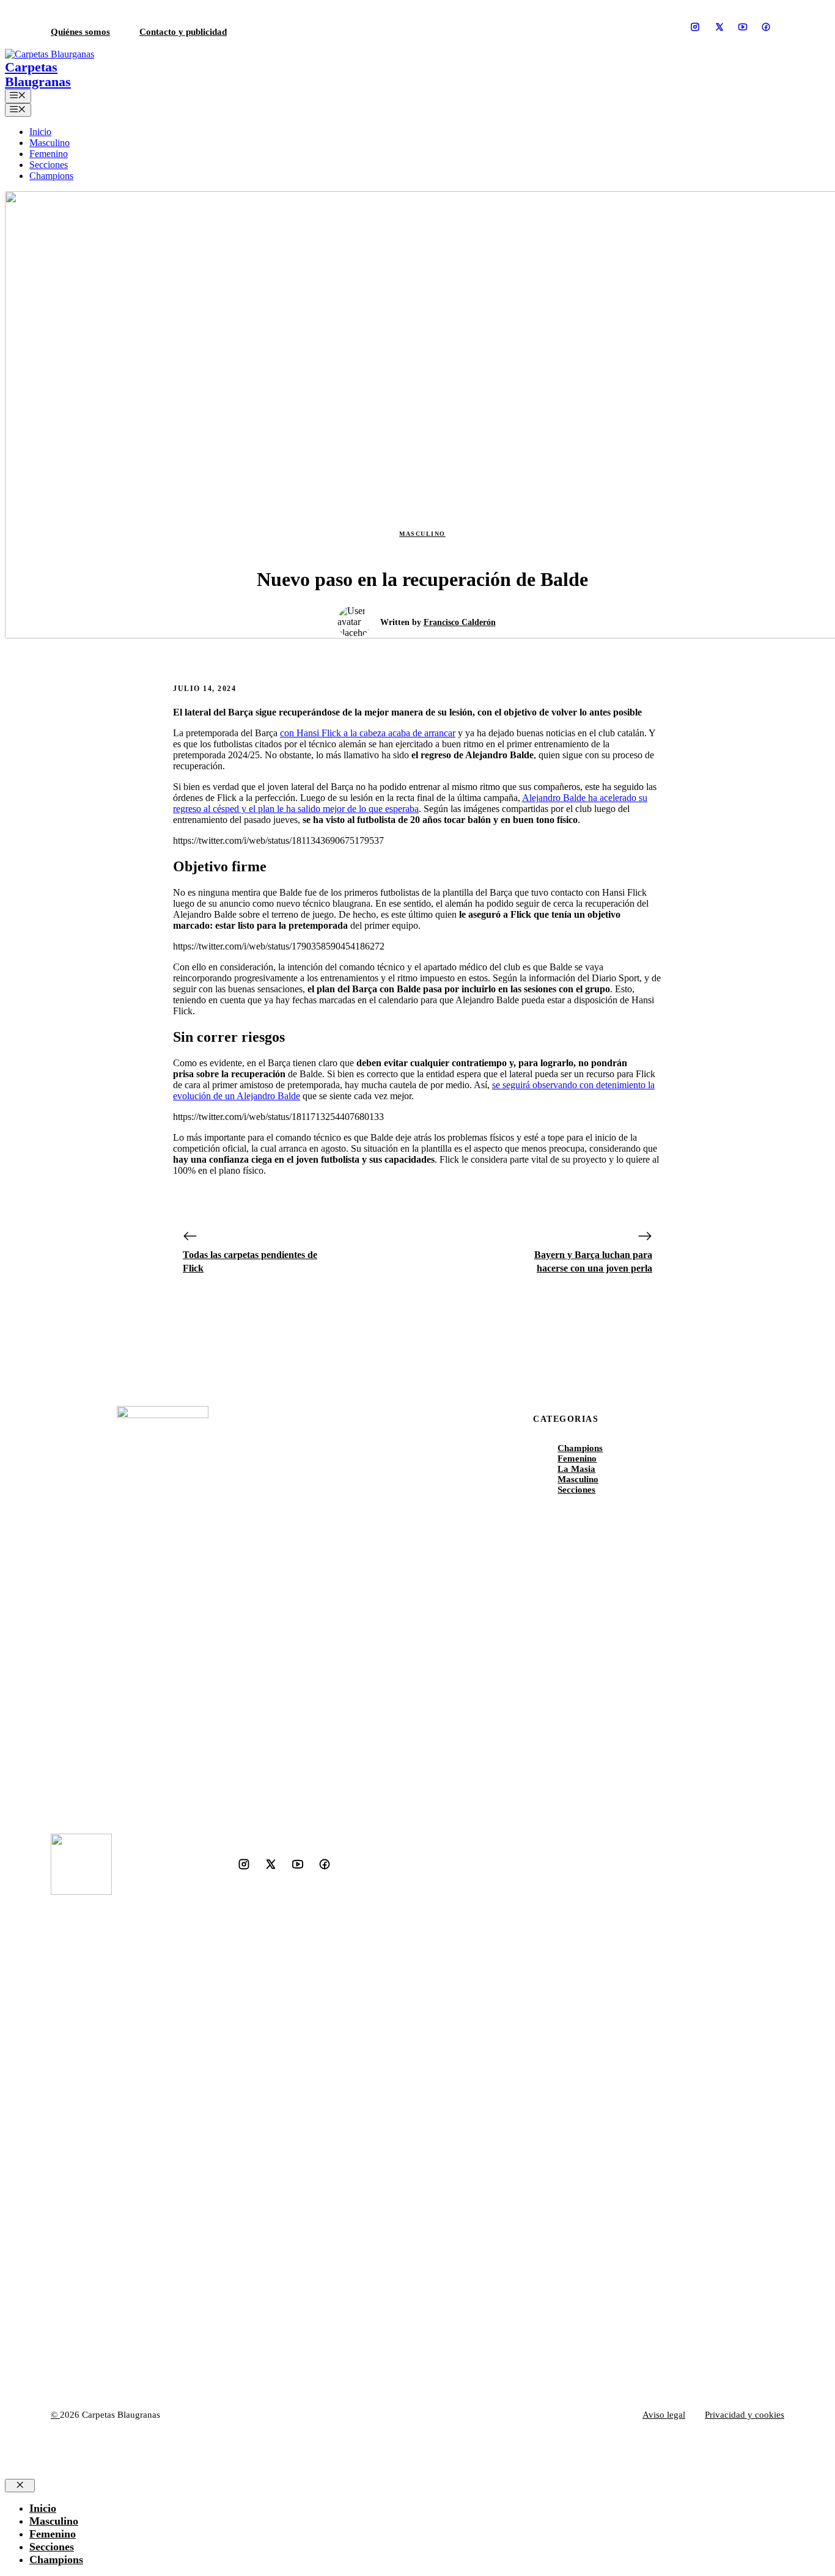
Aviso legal (664, 2415)
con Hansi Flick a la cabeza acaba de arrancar (368, 733)
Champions (51, 176)
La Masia (576, 1469)
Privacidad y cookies (745, 2415)
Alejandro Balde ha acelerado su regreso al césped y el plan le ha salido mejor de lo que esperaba (410, 803)
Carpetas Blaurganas (38, 75)
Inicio (40, 132)
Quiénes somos (80, 32)
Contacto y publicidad (183, 32)
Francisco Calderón (460, 622)
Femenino (49, 154)
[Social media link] (695, 27)
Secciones (49, 165)
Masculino (50, 143)
